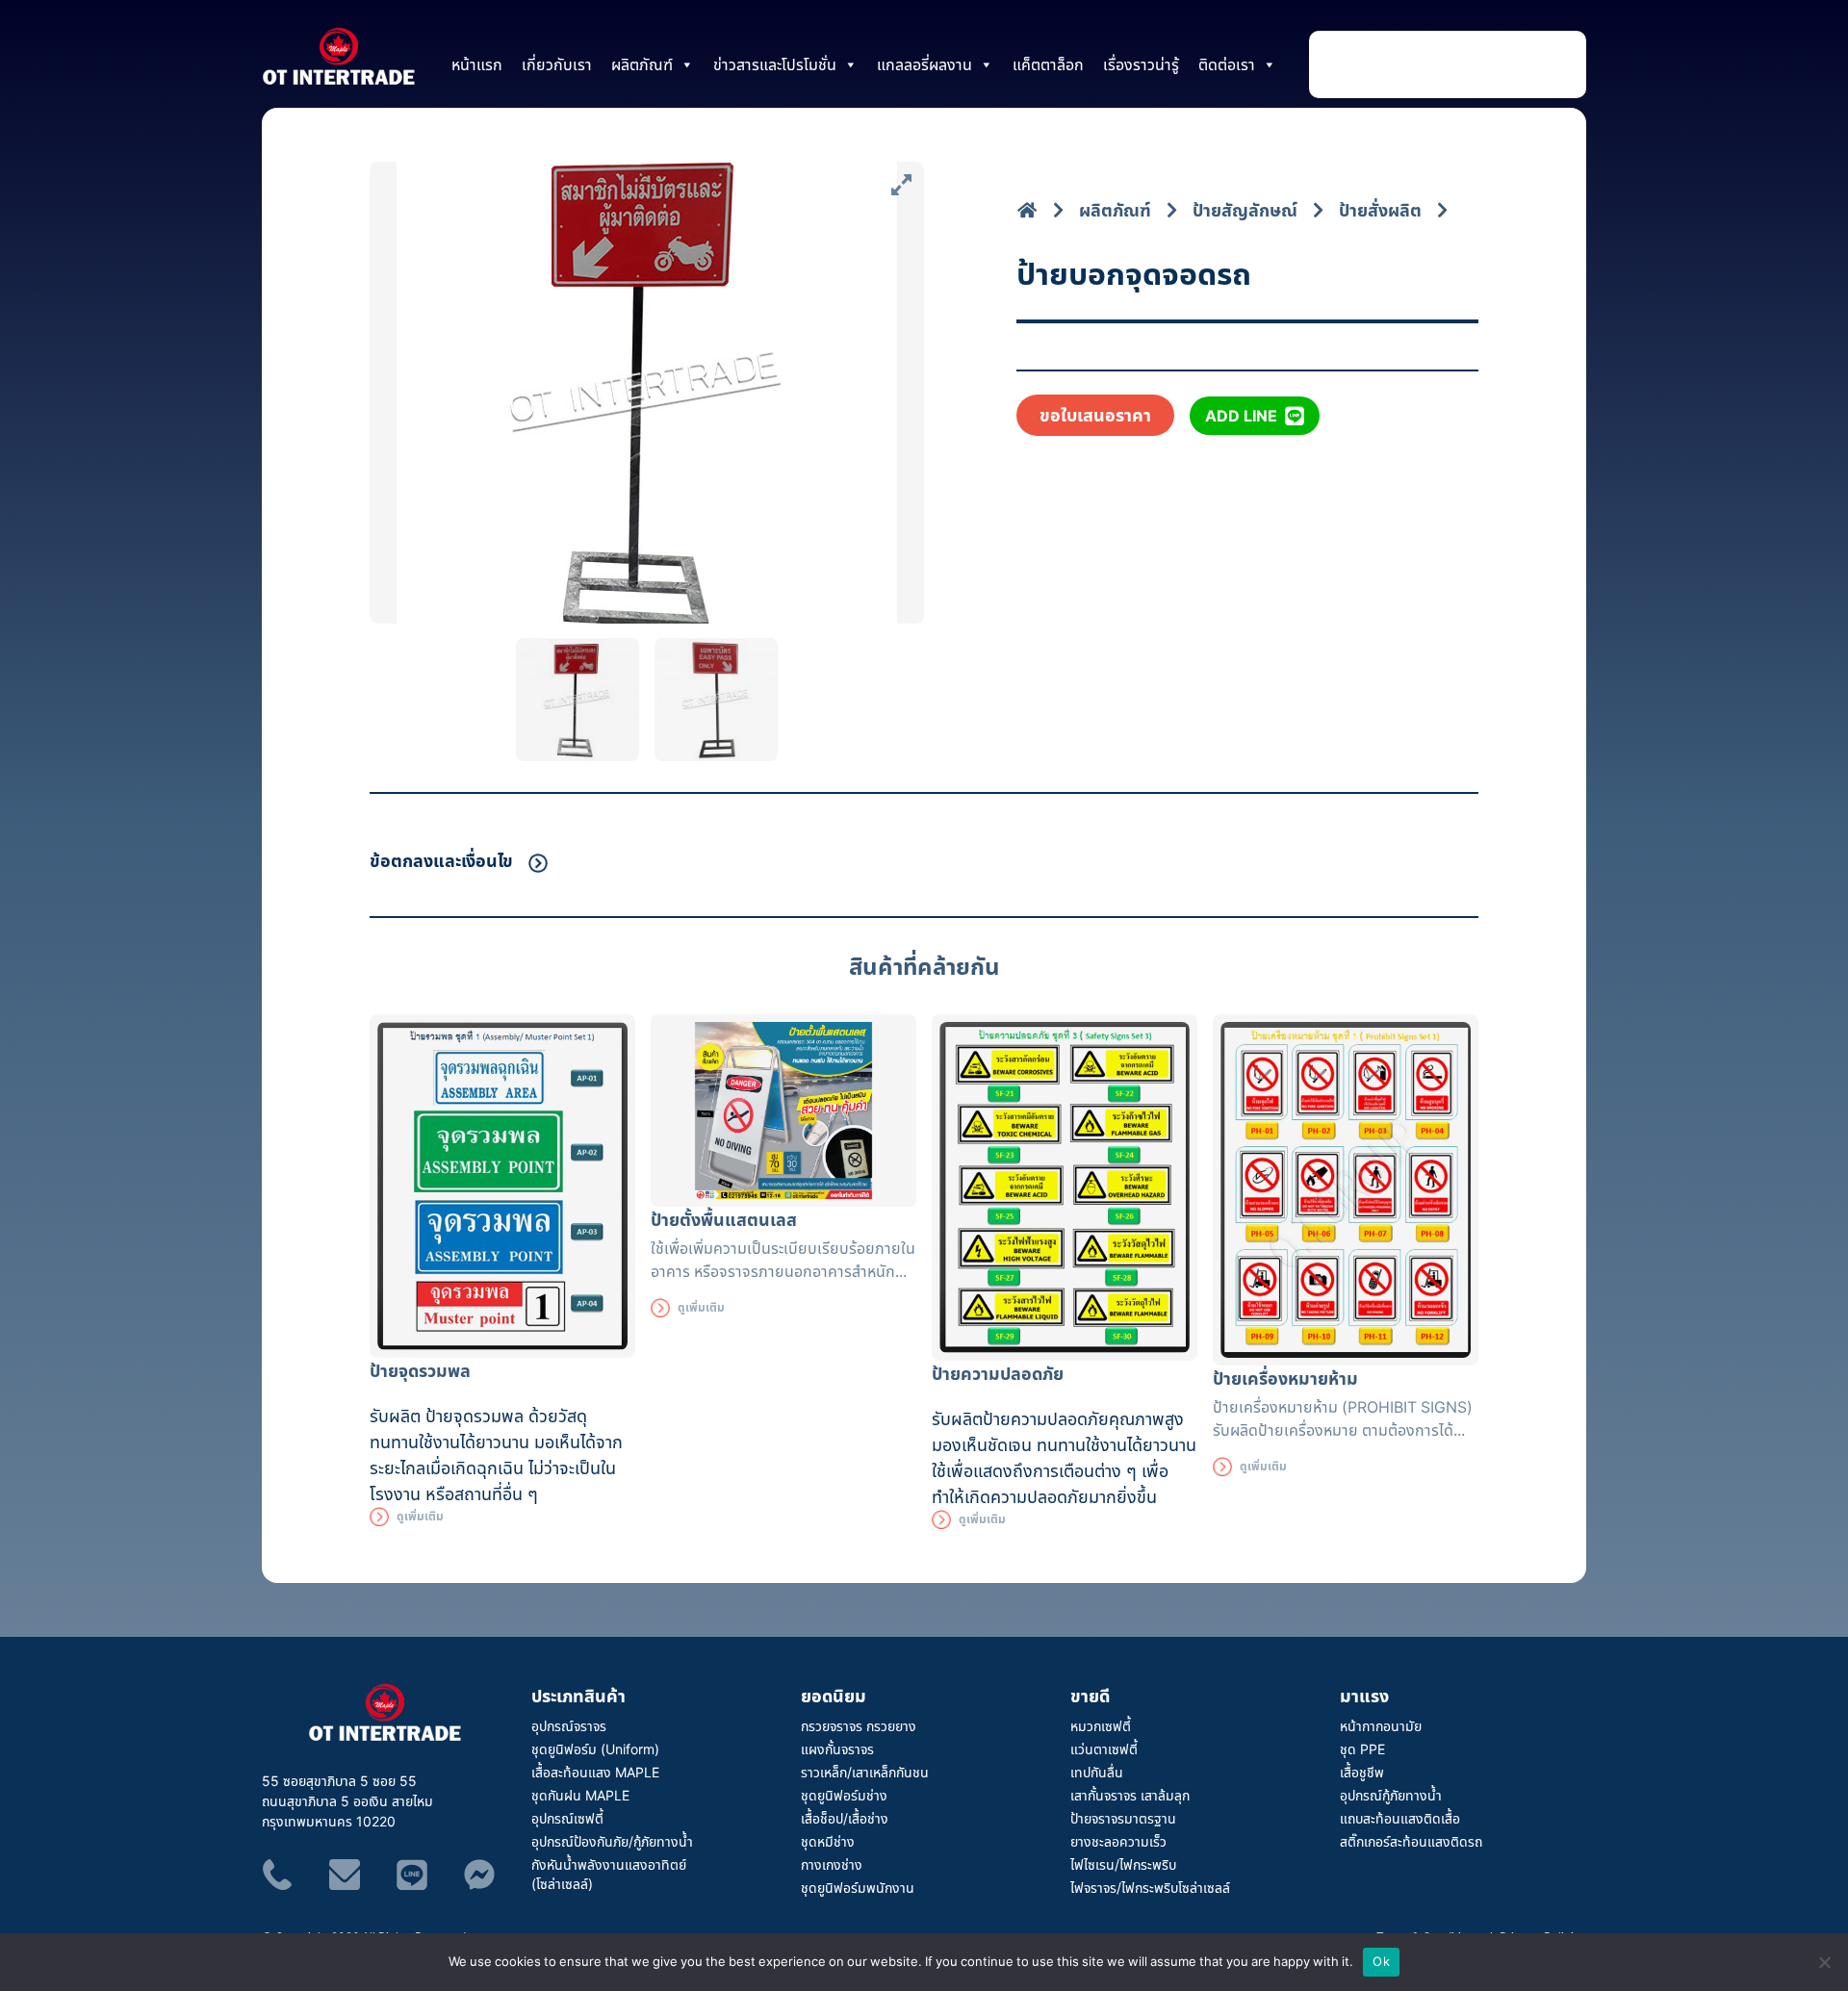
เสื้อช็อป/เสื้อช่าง (845, 1818)
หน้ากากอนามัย (1381, 1726)
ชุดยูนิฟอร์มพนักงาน (858, 1888)
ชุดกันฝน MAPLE (580, 1795)
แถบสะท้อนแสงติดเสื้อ (1400, 1818)
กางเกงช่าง (832, 1864)
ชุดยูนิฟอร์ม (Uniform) (595, 1749)
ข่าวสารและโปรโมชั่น (775, 64)
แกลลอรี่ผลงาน (924, 64)
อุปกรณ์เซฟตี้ (567, 1818)
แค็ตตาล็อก (1048, 64)
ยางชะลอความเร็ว (1118, 1841)
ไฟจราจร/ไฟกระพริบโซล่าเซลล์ (1150, 1888)
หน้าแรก (477, 64)
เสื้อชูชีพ (1362, 1772)
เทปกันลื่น (1097, 1772)
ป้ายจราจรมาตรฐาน (1123, 1818)
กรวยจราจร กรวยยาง (859, 1726)
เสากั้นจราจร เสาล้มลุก (1130, 1795)
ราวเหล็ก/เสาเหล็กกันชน (865, 1772)
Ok (1381, 1961)
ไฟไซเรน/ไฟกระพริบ (1123, 1864)
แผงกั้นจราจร (837, 1749)
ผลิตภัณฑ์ (642, 64)
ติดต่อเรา (1227, 64)
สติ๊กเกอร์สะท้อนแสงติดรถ (1411, 1841)
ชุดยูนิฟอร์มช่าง (844, 1795)
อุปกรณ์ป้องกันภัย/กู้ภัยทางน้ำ (612, 1841)
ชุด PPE (1362, 1749)
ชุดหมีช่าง (828, 1841)
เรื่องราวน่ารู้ (1141, 64)
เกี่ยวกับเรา (557, 64)
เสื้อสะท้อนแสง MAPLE (595, 1772)
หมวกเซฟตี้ (1101, 1726)
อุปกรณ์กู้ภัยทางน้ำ (1391, 1795)
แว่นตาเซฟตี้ (1104, 1749)
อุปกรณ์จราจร (569, 1726)
